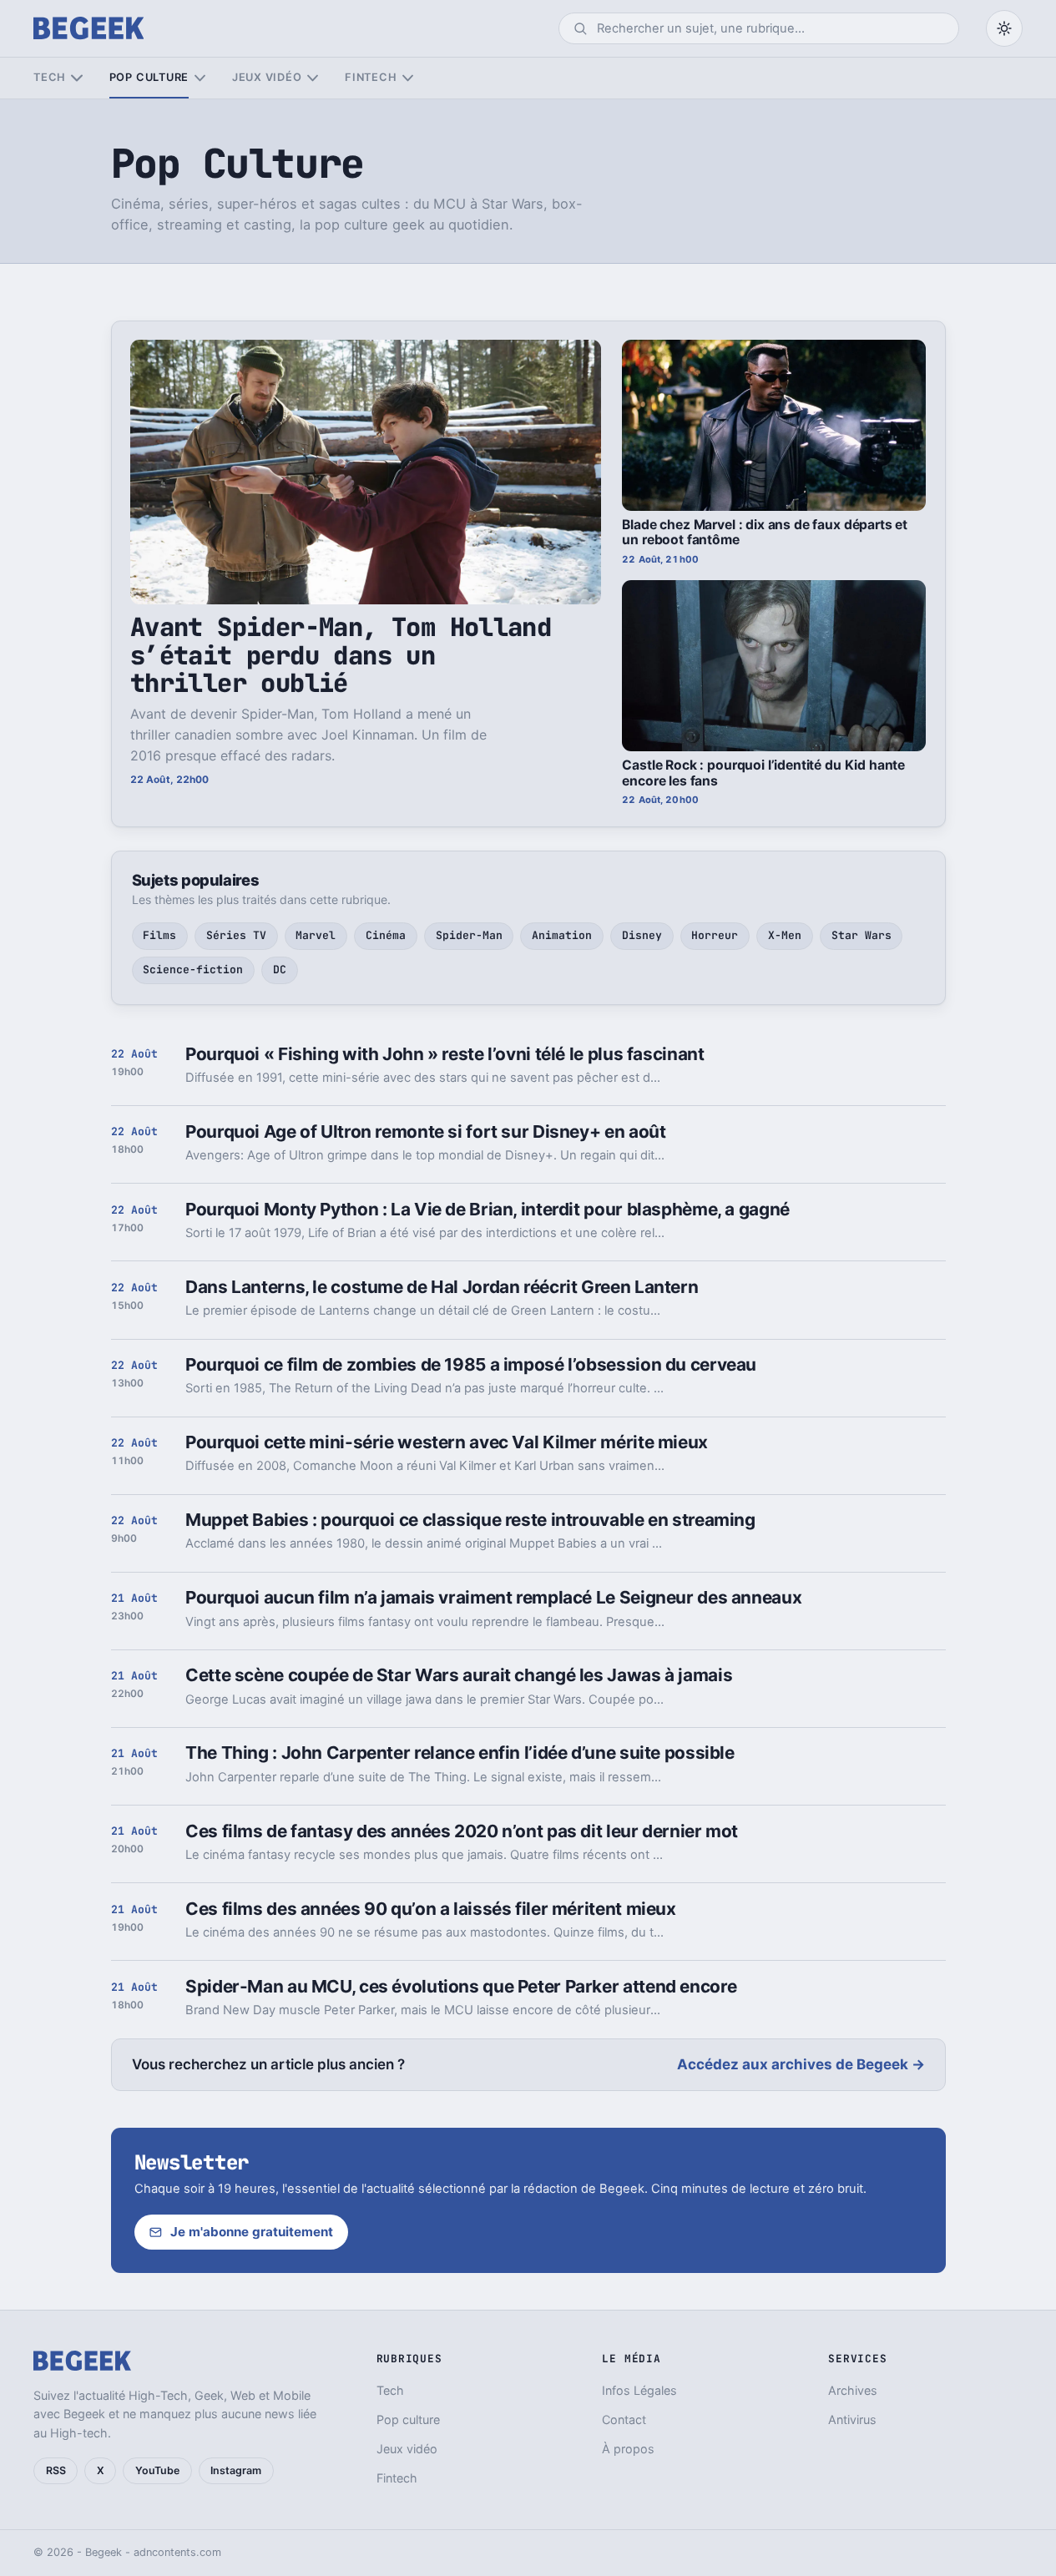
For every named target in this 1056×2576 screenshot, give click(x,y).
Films (159, 935)
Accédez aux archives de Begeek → (801, 2064)
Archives (853, 2390)
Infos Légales (639, 2390)
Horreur (715, 935)
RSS (56, 2470)
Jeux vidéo (267, 77)
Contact (624, 2419)
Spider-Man (469, 935)
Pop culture (149, 77)
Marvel (316, 935)
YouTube (157, 2470)
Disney (642, 935)
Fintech (371, 77)
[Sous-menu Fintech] (408, 78)
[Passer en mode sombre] (1004, 28)
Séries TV (236, 935)
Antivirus (852, 2419)
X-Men (785, 935)
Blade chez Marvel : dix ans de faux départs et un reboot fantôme (765, 533)
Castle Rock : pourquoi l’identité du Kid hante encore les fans (763, 773)
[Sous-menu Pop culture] (200, 78)
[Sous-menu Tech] (76, 78)
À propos (628, 2449)
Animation (562, 935)
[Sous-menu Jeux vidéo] (313, 78)
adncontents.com (177, 2552)
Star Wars (861, 935)
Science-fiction (193, 970)
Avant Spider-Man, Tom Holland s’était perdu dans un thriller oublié (341, 655)
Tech (50, 77)
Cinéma (386, 935)
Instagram (236, 2470)
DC (280, 970)
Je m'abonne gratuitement (252, 2232)
